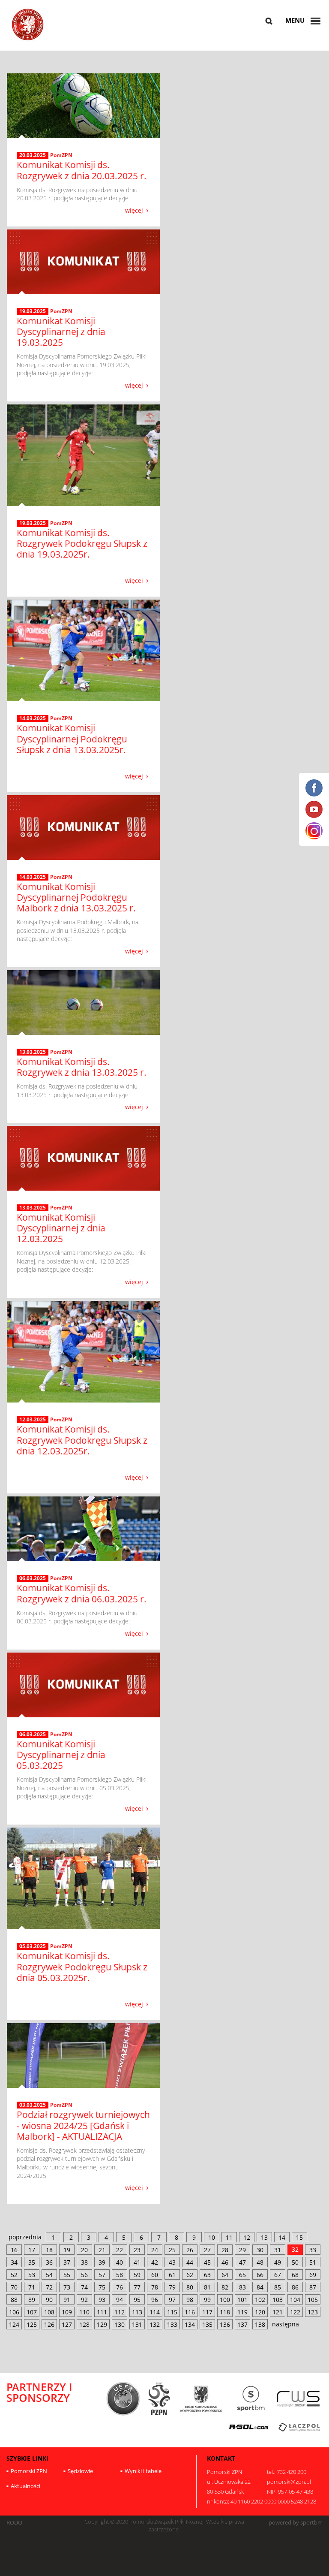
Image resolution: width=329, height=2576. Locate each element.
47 (242, 2262)
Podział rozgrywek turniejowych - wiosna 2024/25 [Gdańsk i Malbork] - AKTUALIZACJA (83, 2125)
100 (225, 2300)
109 (67, 2312)
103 (278, 2300)
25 (172, 2250)
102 (260, 2300)
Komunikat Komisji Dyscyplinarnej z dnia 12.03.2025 (61, 1228)
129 (102, 2324)
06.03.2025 (33, 1578)
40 (120, 2262)
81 (207, 2287)
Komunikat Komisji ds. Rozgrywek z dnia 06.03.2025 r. (82, 1593)
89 (32, 2300)
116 (190, 2312)
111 (102, 2312)
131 (137, 2324)
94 (120, 2300)
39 (102, 2262)
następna (286, 2324)
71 (32, 2287)
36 (49, 2262)
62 (190, 2275)
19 (67, 2250)
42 (155, 2262)
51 (313, 2262)
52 (14, 2275)
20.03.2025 (33, 155)
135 (207, 2324)
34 (14, 2262)
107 (32, 2312)
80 (190, 2287)
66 (260, 2275)
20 (84, 2250)
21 (102, 2250)
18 (49, 2250)
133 (172, 2324)
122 (295, 2312)
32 (295, 2249)
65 (242, 2275)
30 (260, 2250)
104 (295, 2300)
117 (207, 2312)
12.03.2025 (33, 1420)
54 (49, 2275)
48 (260, 2262)
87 (313, 2287)
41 (137, 2262)
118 (225, 2312)
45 (207, 2262)
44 (190, 2262)
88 (14, 2300)
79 (172, 2287)
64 (225, 2275)
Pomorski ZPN (29, 2471)
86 (295, 2287)
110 (84, 2312)
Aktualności (25, 2486)
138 (260, 2324)
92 (84, 2300)
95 (137, 2300)
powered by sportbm (296, 2523)
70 (14, 2287)
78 (155, 2287)
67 (278, 2275)
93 (102, 2300)
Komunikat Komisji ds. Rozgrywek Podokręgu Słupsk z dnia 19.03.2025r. (82, 543)
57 (102, 2275)
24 (155, 2250)
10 (212, 2237)
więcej (134, 210)
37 (67, 2262)
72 (49, 2287)
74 (84, 2287)
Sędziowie (80, 2471)
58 (120, 2275)
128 (84, 2324)
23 (137, 2250)
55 (67, 2275)
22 (120, 2250)
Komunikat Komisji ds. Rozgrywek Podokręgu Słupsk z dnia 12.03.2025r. (82, 1440)
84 (260, 2287)
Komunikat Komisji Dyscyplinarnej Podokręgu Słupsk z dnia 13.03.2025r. (72, 739)
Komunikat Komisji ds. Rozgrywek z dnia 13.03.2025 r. (82, 1067)
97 (172, 2300)
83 (242, 2287)
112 (120, 2312)
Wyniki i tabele (143, 2471)
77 (137, 2287)
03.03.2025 (33, 2105)
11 (229, 2237)
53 (32, 2275)
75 (102, 2287)
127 (67, 2324)
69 (313, 2275)
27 (207, 2250)
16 (14, 2250)
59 (137, 2275)
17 (32, 2250)
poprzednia (25, 2237)
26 (190, 2250)
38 (84, 2262)
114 (155, 2312)
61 (172, 2275)
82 (225, 2287)
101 (242, 2300)
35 (32, 2262)
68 (295, 2275)
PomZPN (61, 155)
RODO (14, 2523)
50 (295, 2262)
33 (313, 2250)
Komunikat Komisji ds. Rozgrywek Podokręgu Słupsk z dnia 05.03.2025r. (82, 1967)
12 (247, 2237)
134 (190, 2324)
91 (67, 2300)
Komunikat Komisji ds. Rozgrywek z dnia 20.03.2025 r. (82, 170)
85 (278, 2287)
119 (242, 2312)
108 (49, 2312)
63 (207, 2275)
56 (84, 2275)
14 (282, 2237)
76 (120, 2287)
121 (278, 2312)
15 (299, 2237)
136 (225, 2324)
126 (49, 2324)
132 (155, 2324)
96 (155, 2300)
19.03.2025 (33, 311)
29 (242, 2250)
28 (225, 2250)
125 (32, 2324)
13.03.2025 (33, 1052)
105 (313, 2300)
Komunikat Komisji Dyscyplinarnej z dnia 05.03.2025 (61, 1755)
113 (137, 2312)
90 (49, 2300)
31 (278, 2250)
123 (313, 2312)
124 (14, 2324)
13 (264, 2237)
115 (172, 2312)
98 (190, 2300)
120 (260, 2312)
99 (207, 2300)
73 (67, 2287)
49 (278, 2262)
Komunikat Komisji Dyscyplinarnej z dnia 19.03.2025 (61, 332)
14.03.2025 (33, 718)
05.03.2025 (33, 1946)
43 (172, 2262)
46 (225, 2262)
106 (14, 2312)
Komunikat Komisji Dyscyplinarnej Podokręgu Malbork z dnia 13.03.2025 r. (76, 897)
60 (155, 2275)
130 (120, 2324)
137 (242, 2324)
